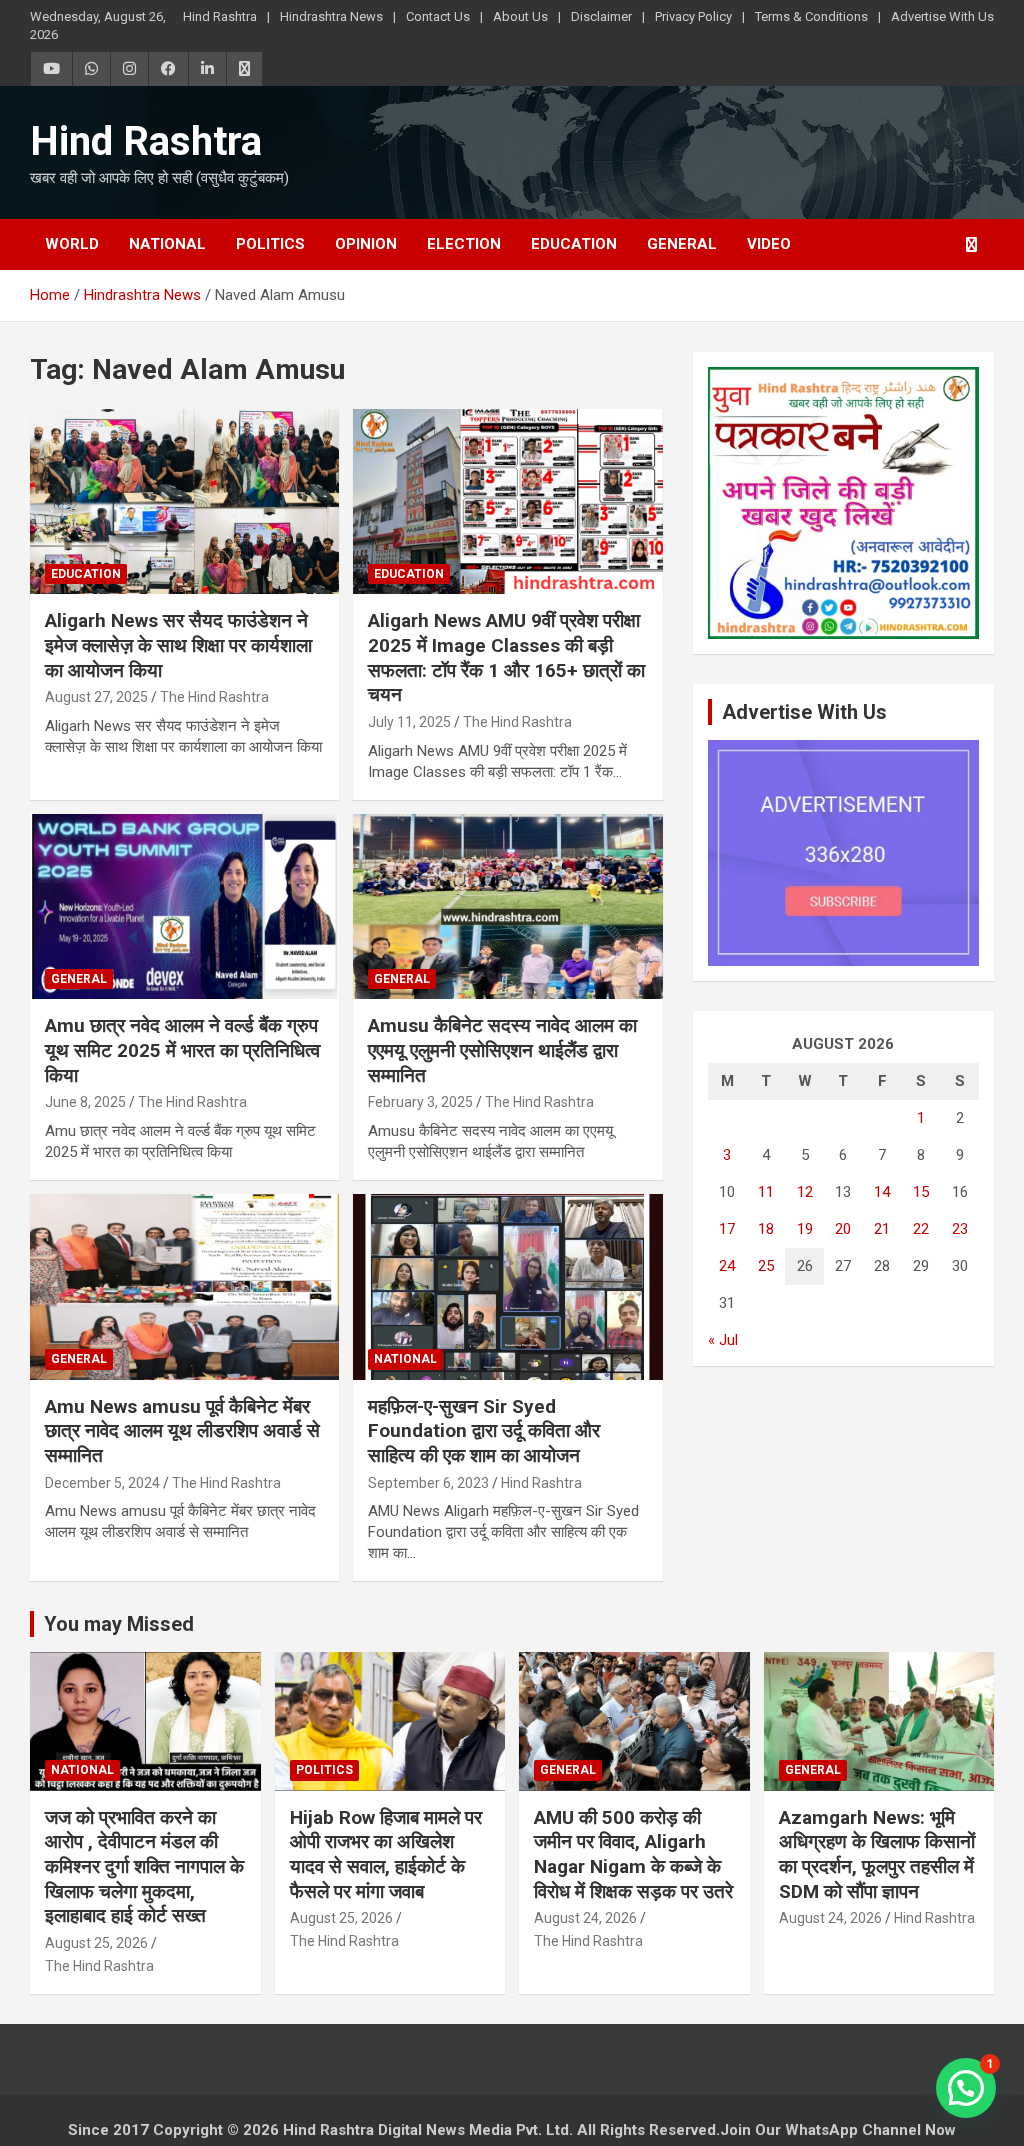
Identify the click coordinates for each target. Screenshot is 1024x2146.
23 (960, 1229)
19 (805, 1229)
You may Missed (119, 1624)
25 (766, 1266)
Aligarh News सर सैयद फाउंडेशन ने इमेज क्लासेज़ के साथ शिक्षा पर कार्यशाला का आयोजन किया (178, 645)
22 (921, 1229)
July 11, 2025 (409, 722)
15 (921, 1192)
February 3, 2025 (420, 1102)
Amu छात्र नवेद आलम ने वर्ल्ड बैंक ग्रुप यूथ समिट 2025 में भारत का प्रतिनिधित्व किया (182, 1050)
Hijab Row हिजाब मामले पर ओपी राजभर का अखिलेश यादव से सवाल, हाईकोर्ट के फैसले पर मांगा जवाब (386, 1854)
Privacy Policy (693, 16)
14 (882, 1192)
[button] (966, 2088)
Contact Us (438, 16)
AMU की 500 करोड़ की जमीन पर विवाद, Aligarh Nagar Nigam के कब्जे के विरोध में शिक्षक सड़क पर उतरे (633, 1854)
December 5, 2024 (102, 1483)
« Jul (723, 1340)
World (72, 244)
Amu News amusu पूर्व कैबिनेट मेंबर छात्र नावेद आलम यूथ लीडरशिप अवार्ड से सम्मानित (182, 1431)
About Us (520, 16)
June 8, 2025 (85, 1102)
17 (727, 1229)
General (682, 244)
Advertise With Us (942, 16)
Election (464, 244)
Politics (270, 244)
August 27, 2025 (96, 697)
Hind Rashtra (220, 16)
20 (843, 1229)
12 (805, 1192)
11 (766, 1192)
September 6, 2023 (428, 1483)
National (167, 244)
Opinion (366, 244)
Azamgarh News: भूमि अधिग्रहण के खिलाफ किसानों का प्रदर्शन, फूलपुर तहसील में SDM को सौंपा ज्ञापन (877, 1854)
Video (769, 244)
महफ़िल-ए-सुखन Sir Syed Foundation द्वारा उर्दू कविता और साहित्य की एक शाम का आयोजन (484, 1431)
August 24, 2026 (585, 1918)
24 (727, 1266)
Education (574, 244)
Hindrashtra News (331, 16)
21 (882, 1229)
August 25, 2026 (96, 1943)
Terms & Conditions (811, 16)
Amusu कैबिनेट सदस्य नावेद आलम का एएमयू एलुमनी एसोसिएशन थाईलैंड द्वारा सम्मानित (502, 1050)
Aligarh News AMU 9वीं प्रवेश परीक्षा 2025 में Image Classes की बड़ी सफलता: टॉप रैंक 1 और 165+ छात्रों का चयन (506, 657)
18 (766, 1229)
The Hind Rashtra (214, 697)
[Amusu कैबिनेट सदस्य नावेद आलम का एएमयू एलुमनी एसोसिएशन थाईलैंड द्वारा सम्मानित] (507, 906)
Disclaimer (601, 16)
